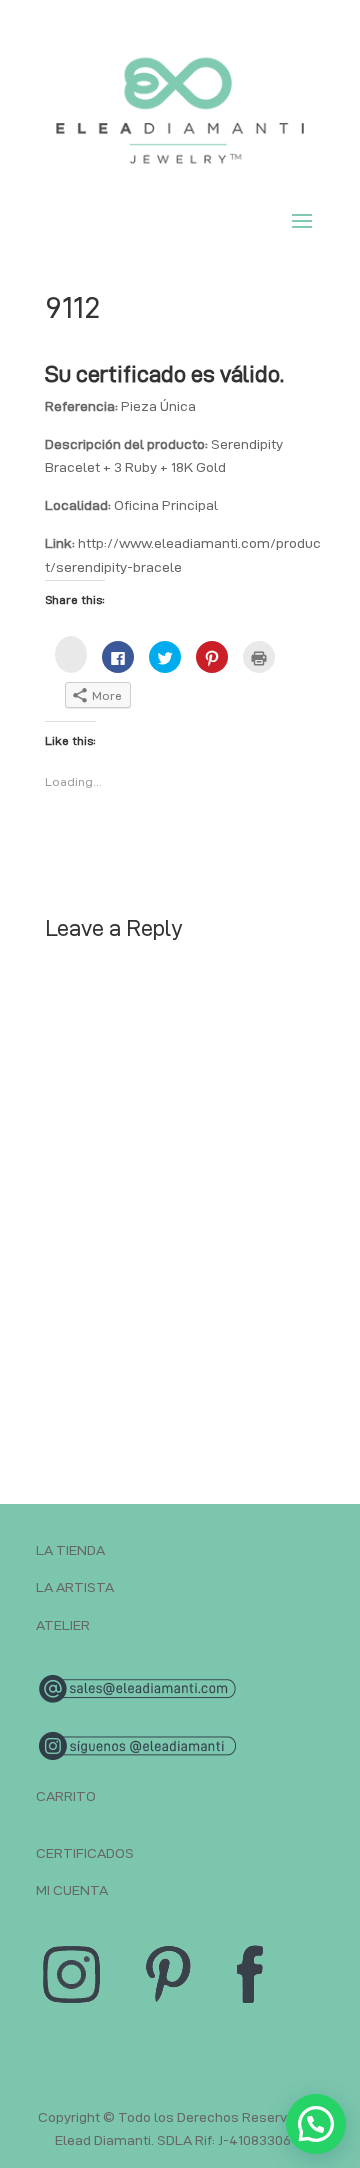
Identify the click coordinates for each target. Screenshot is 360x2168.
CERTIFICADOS (85, 1853)
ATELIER (63, 1625)
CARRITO (66, 1796)
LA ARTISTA (75, 1587)
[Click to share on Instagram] (71, 654)
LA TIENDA (70, 1550)
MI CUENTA (72, 1890)
